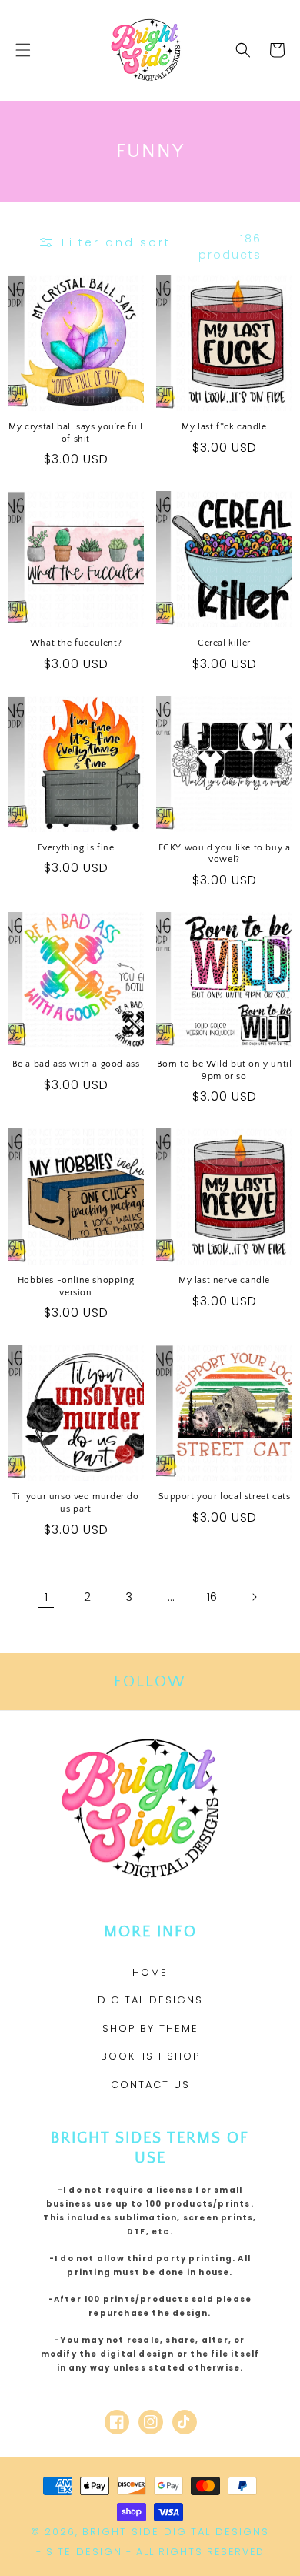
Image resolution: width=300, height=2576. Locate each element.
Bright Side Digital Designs (176, 2532)
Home (150, 1972)
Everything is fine (76, 848)
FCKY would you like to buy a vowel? (225, 854)
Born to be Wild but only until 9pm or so (225, 1070)
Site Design (84, 2552)
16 (212, 1597)
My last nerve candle (224, 1280)
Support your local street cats (225, 1497)
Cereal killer (224, 643)
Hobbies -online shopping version (76, 1286)
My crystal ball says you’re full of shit (75, 433)
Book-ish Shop (150, 2056)
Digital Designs (150, 2000)
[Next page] (254, 1597)
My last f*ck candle (224, 427)
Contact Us (150, 2085)
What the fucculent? (76, 643)
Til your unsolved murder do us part (75, 1503)
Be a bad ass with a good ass (76, 1064)
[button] (23, 50)
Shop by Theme (150, 2028)
